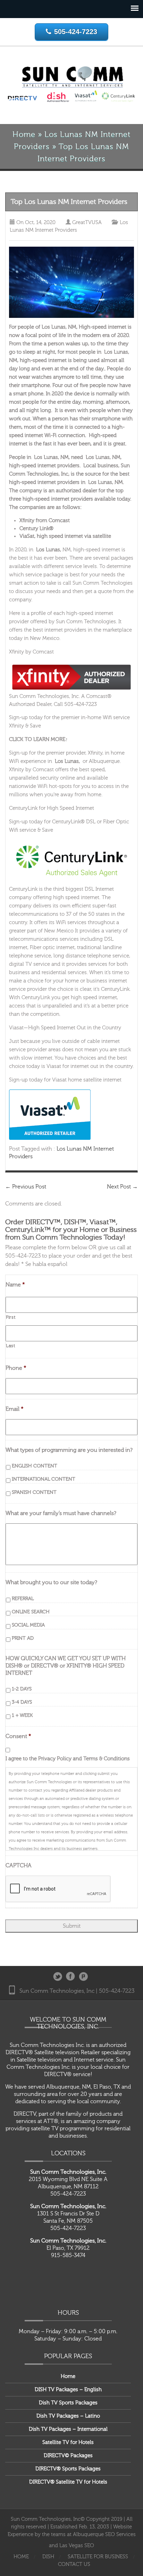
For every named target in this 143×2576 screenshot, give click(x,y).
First (11, 1317)
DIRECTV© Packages (68, 2456)
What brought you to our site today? (51, 1582)
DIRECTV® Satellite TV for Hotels (68, 2482)
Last (11, 1346)
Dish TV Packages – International (68, 2429)
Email (15, 1409)
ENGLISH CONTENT (35, 1466)
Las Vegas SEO (77, 2546)
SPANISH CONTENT (34, 1492)
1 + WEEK (22, 1715)
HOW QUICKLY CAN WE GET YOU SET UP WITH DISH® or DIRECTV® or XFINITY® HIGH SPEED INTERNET (66, 1666)
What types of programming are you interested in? (69, 1450)
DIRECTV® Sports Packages (68, 2469)
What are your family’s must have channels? (61, 1513)
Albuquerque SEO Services (104, 2534)
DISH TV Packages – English (68, 2390)
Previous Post (26, 1187)
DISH (48, 2557)
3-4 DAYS (22, 1702)
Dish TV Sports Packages (68, 2403)
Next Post (122, 1187)
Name (15, 1285)
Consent (18, 1736)
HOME (21, 2557)
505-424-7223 (76, 32)
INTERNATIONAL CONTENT (44, 1479)
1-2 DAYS (22, 1689)
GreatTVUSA (87, 223)
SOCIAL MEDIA (28, 1625)
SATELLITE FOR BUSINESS (98, 2557)
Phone (16, 1368)
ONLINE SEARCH (31, 1612)
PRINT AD (23, 1638)
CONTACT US (74, 2564)
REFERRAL (23, 1599)
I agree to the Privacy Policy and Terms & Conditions (68, 1759)
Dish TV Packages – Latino (68, 2416)
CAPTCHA (19, 1866)
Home (24, 135)
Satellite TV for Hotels (68, 2442)
